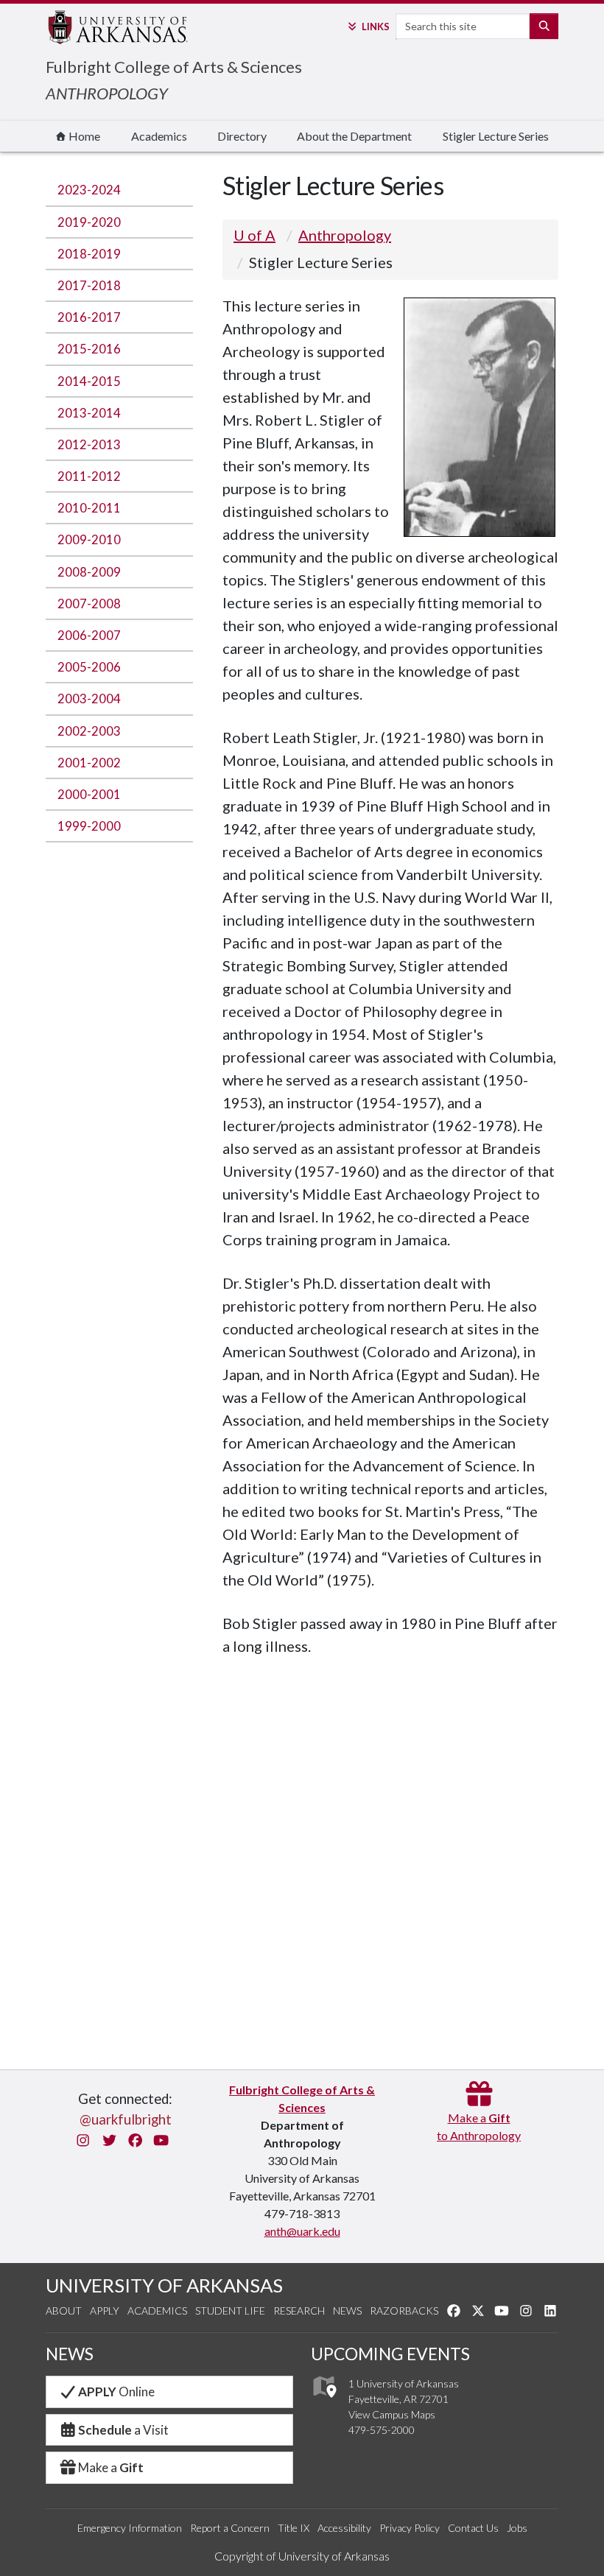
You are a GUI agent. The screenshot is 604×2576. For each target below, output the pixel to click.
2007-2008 (89, 603)
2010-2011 (89, 508)
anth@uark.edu (302, 2231)
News (347, 2311)
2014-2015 (89, 381)
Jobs (517, 2528)
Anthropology (345, 235)
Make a (111, 2467)
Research (299, 2311)
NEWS (70, 2354)
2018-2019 (89, 254)
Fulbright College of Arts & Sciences (174, 67)
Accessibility (344, 2528)
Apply (105, 2311)
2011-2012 (89, 476)
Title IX (294, 2528)
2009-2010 (89, 539)
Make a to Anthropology (479, 2126)
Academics (159, 136)
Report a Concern (230, 2528)
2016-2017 (89, 317)
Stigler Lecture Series (496, 136)
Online (116, 2392)
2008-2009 (89, 572)
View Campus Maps (392, 2414)
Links (375, 27)
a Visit (123, 2430)
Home (83, 136)
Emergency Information (130, 2528)
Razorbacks (404, 2311)
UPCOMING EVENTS (390, 2354)
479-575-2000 (382, 2430)
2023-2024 (89, 190)
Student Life (230, 2311)
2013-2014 (89, 413)
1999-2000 (89, 826)
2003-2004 (89, 698)
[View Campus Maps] (324, 2402)
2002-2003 (89, 731)
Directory (242, 136)
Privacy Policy (410, 2528)
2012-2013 (89, 444)
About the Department (354, 136)
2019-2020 (89, 222)
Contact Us (473, 2528)
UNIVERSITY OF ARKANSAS (164, 2285)
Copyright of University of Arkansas (302, 2556)
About (64, 2311)
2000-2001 (89, 794)
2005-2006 (89, 667)
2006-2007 (89, 635)
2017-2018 (89, 285)
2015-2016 (89, 349)
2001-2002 (89, 763)
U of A (254, 235)
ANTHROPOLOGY (107, 93)
